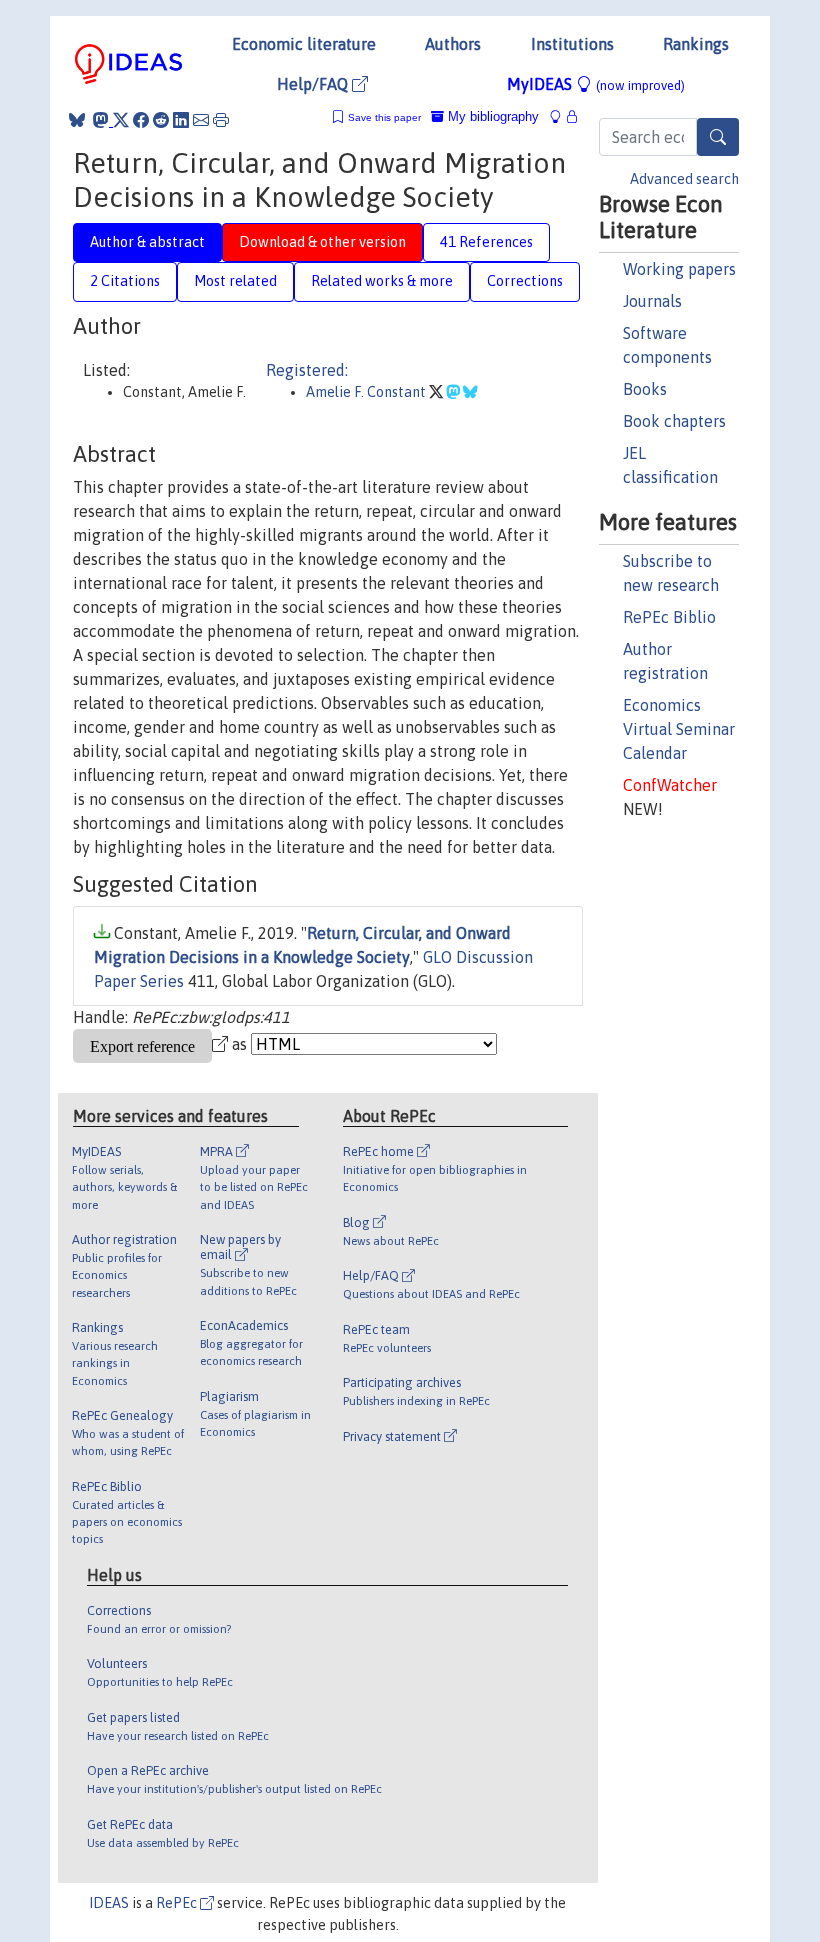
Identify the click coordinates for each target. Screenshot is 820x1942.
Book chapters (674, 421)
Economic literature (304, 44)
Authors (453, 44)
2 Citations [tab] (125, 281)
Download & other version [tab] (322, 242)
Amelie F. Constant (367, 392)
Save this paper (384, 117)
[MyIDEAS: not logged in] (561, 116)
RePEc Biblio (669, 617)
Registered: (307, 370)
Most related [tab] (235, 281)
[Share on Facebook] (141, 120)
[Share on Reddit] (161, 120)
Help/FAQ (314, 84)
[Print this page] (221, 120)
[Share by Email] (201, 120)
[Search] (718, 137)
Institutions (572, 44)
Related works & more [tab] (382, 281)
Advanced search (684, 179)
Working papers (679, 269)
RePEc (178, 1903)
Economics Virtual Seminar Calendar (679, 729)
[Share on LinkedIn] (181, 120)
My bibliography (491, 116)
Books (645, 389)
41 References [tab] (486, 242)
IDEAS (109, 1903)
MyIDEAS (596, 84)
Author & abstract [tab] (147, 242)
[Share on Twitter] (121, 120)
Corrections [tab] (525, 281)
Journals (652, 301)
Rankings (696, 44)
